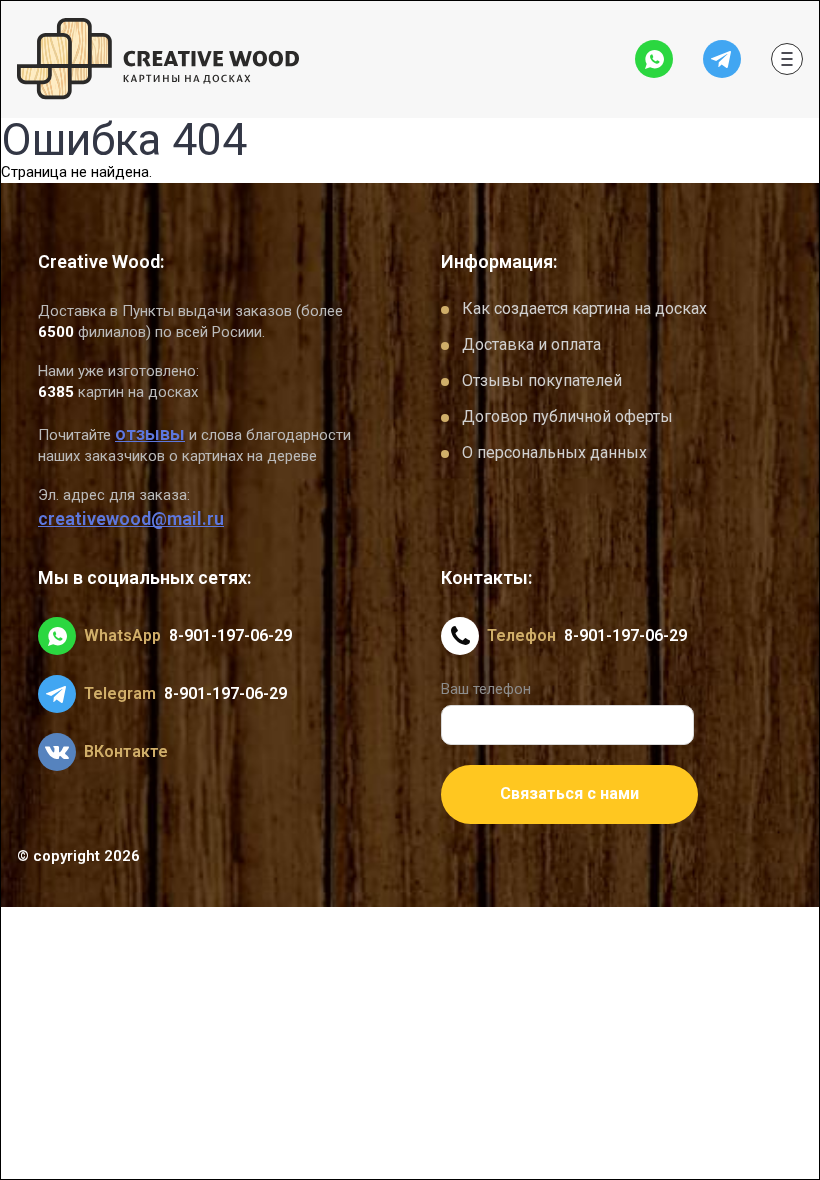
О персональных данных (554, 452)
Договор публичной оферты (567, 416)
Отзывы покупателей (542, 380)
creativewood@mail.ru (131, 518)
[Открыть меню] (787, 59)
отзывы (150, 433)
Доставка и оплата (531, 344)
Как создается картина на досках (584, 308)
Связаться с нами (569, 793)
